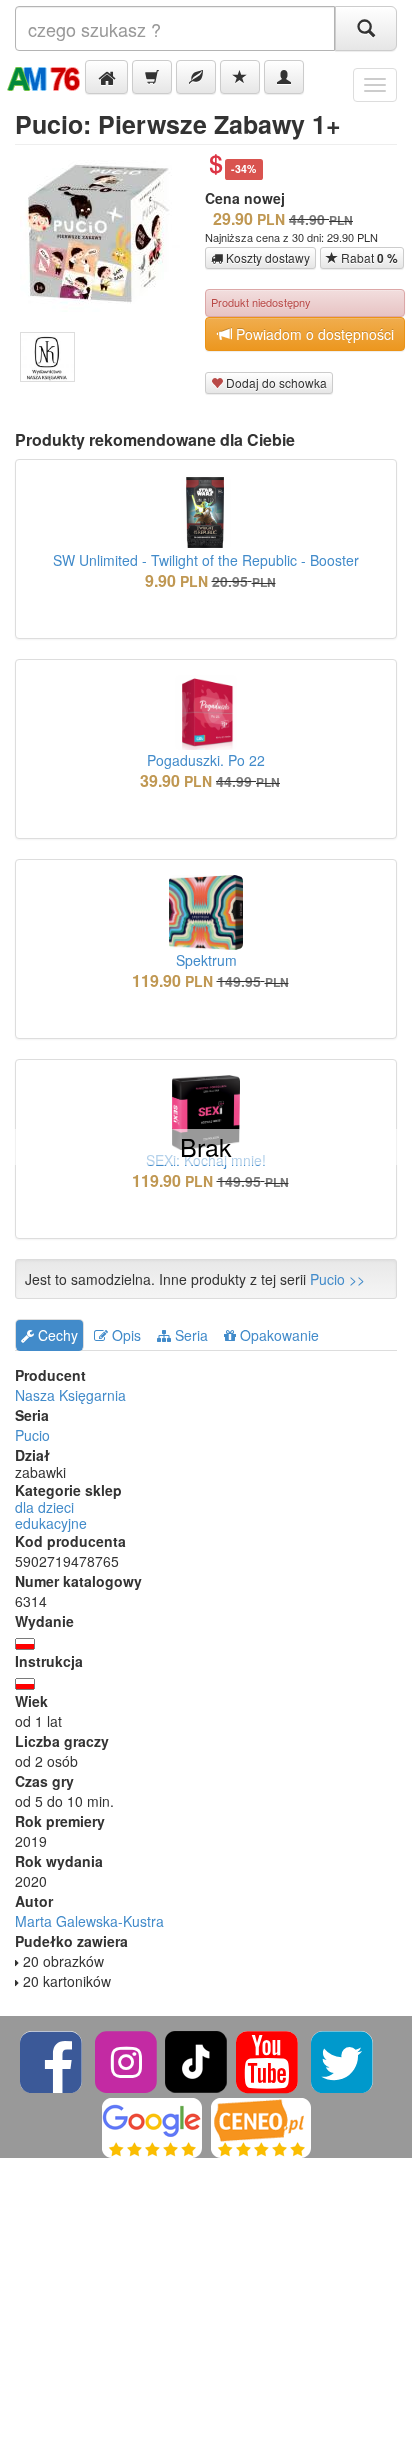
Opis (124, 1335)
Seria (189, 1335)
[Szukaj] (366, 28)
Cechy (56, 1335)
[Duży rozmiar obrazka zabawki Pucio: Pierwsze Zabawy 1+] (107, 232)
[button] (106, 77)
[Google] (152, 2125)
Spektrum (206, 960)
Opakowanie (277, 1335)
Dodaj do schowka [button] (275, 382)
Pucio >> (337, 1279)
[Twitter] (342, 2059)
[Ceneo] (261, 2125)
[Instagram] (127, 2059)
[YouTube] (268, 2059)
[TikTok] (196, 2059)
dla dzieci (44, 1507)
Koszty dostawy (266, 257)
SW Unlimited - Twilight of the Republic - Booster (206, 560)
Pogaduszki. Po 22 (206, 760)
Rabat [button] (368, 258)
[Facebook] (52, 2059)
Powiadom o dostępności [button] (313, 334)
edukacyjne (51, 1523)
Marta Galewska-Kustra (89, 1921)
